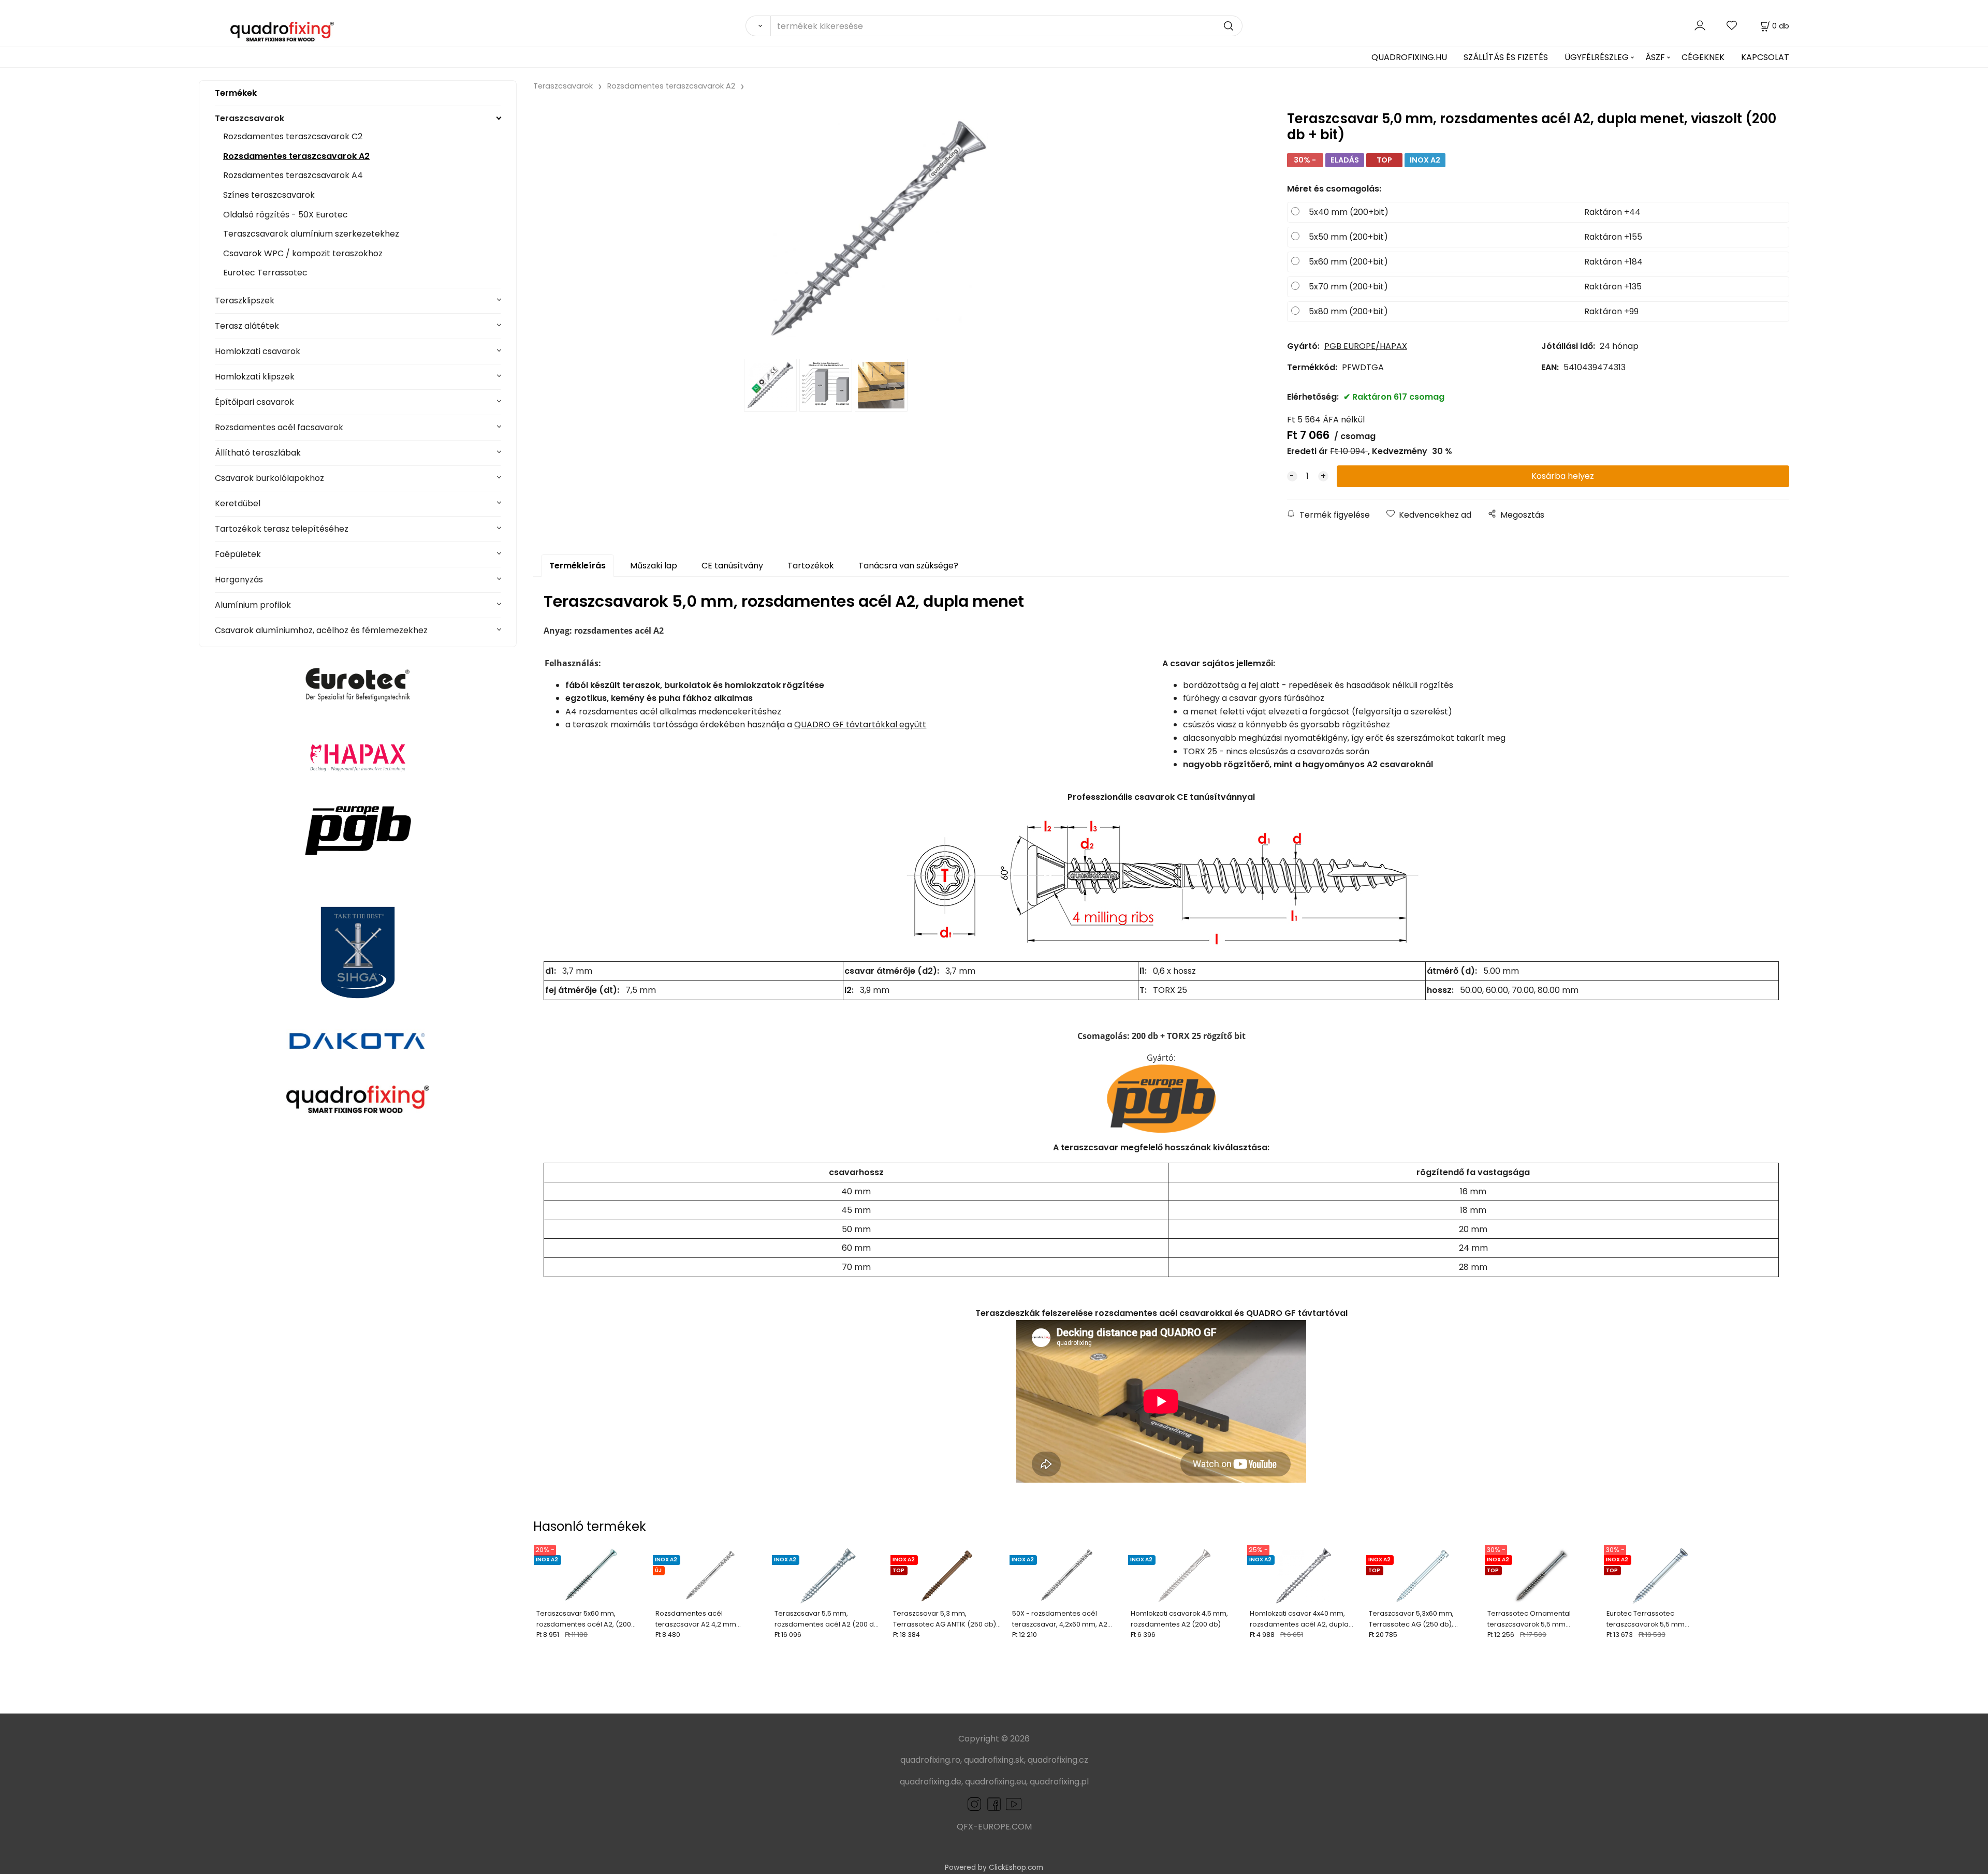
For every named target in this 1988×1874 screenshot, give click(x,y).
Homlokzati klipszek (255, 377)
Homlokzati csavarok (258, 351)
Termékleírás (578, 566)
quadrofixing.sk (994, 1760)
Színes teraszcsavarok (269, 195)
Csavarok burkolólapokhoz (269, 478)
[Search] (758, 26)
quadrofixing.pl (1059, 1782)
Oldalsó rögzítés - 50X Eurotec (286, 215)
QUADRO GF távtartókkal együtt (860, 724)
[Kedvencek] (1732, 26)
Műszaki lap (654, 566)
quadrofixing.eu (996, 1782)
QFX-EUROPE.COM (994, 1827)
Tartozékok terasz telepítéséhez (282, 529)
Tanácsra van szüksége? (908, 566)
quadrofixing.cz (1058, 1760)
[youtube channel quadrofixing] (1014, 1804)
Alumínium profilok (253, 605)
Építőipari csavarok (254, 402)
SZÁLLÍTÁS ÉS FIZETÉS (1506, 57)
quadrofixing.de (931, 1782)
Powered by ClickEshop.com (994, 1868)
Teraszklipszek (245, 301)
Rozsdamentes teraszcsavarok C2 (293, 136)
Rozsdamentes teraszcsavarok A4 (293, 175)
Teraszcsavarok (250, 118)
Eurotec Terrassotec (265, 273)
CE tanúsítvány (732, 566)
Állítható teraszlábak (258, 453)
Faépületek (238, 554)
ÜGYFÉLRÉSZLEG (1597, 57)
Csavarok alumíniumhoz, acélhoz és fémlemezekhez (321, 630)
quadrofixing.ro (930, 1760)
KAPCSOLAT (1765, 57)
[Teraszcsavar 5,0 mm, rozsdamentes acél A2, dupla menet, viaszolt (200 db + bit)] (879, 228)
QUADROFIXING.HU (1409, 57)
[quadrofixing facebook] (992, 1804)
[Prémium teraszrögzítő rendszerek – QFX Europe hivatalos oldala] (358, 1099)
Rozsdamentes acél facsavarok (279, 427)
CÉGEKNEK (1703, 57)
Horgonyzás (239, 580)
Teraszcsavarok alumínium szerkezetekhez (311, 234)
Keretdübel (238, 503)
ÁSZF (1655, 57)
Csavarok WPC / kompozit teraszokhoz (303, 253)
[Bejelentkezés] (1700, 26)
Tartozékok (811, 566)
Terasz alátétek (247, 326)
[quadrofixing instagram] (974, 1804)
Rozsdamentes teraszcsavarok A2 (296, 156)
